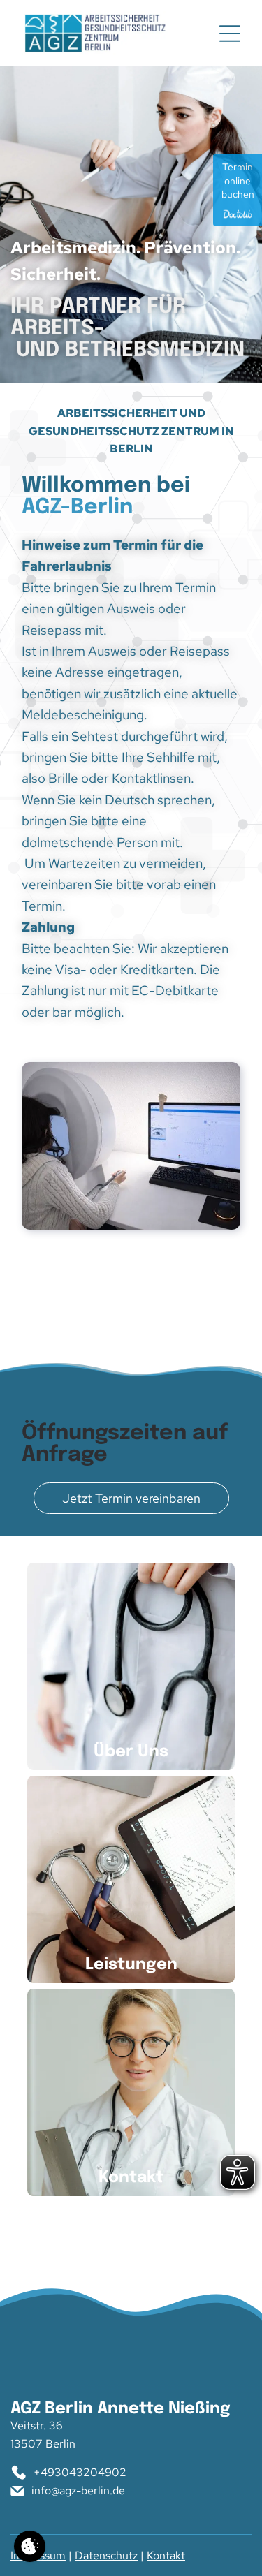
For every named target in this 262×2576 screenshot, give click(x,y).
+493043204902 (80, 2472)
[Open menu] (230, 34)
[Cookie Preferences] (30, 2546)
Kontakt (166, 2555)
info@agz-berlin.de (78, 2490)
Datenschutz (106, 2555)
